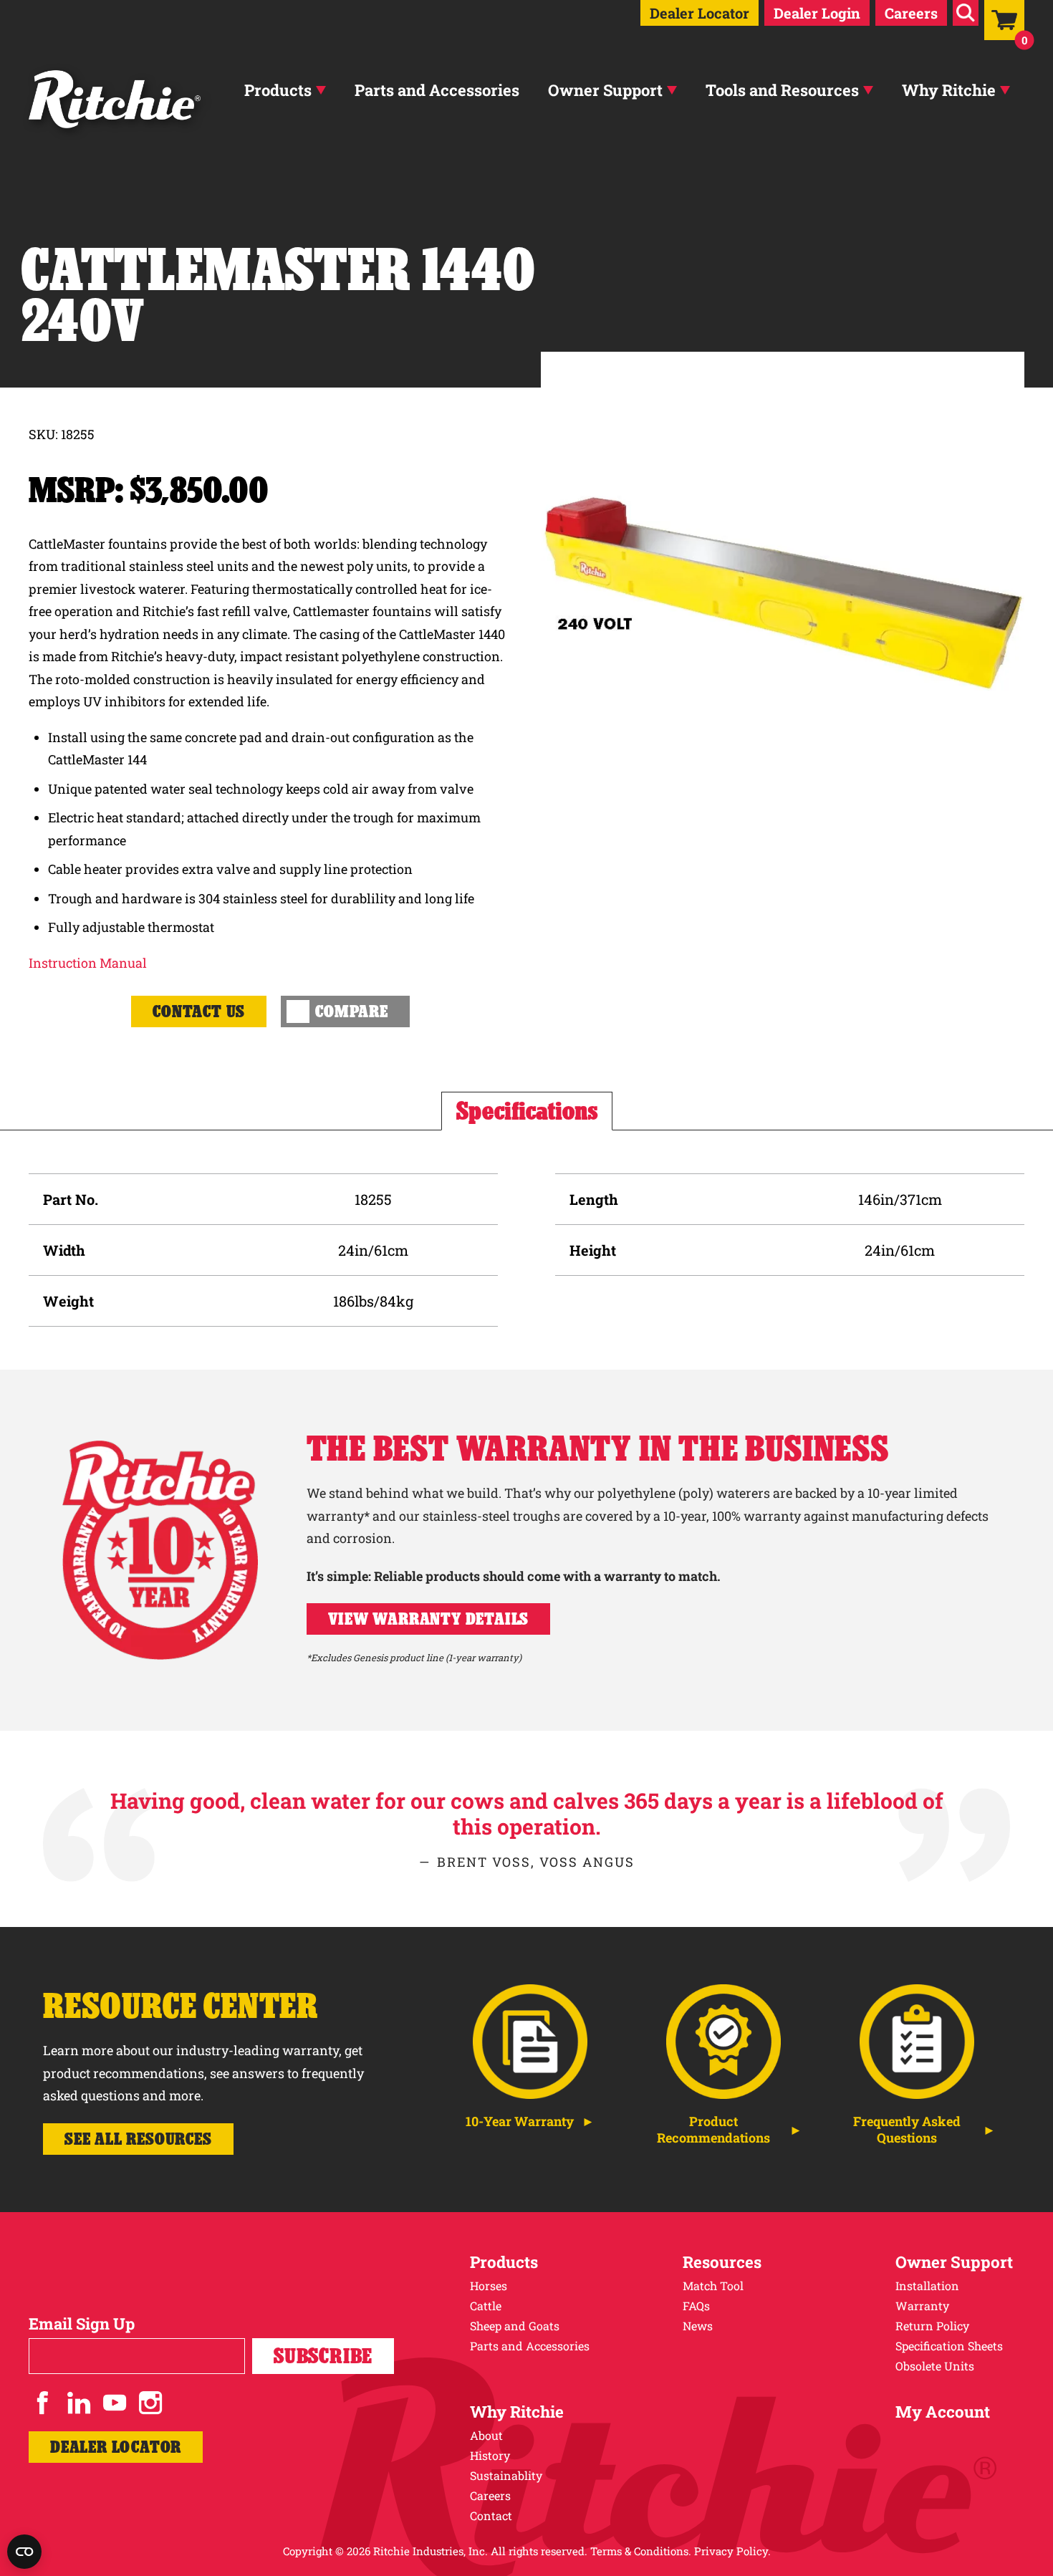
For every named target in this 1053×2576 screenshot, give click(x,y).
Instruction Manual (88, 963)
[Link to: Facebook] (43, 2403)
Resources (722, 2262)
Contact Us (199, 1011)
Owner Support (605, 90)
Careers (911, 13)
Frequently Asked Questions (907, 2130)
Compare (352, 1011)
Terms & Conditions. (641, 2551)
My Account (943, 2412)
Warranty (922, 2306)
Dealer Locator (699, 13)
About (486, 2435)
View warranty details (429, 1619)
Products (278, 90)
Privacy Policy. (732, 2551)
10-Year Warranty (520, 2121)
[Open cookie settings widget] (24, 2552)
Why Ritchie (949, 90)
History (490, 2455)
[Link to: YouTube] (115, 2403)
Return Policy (932, 2326)
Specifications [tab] (527, 1111)
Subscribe (323, 2356)
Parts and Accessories (437, 90)
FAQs (696, 2306)
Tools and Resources (782, 90)
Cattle (486, 2306)
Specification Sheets (949, 2346)
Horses (489, 2286)
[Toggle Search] (966, 13)
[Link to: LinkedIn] (79, 2403)
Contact (491, 2515)
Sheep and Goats (515, 2326)
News (698, 2326)
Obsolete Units (935, 2366)
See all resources (138, 2139)
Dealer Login (817, 13)
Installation (927, 2286)
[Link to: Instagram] (150, 2403)
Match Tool (713, 2286)
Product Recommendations (713, 2130)
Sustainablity (506, 2475)
